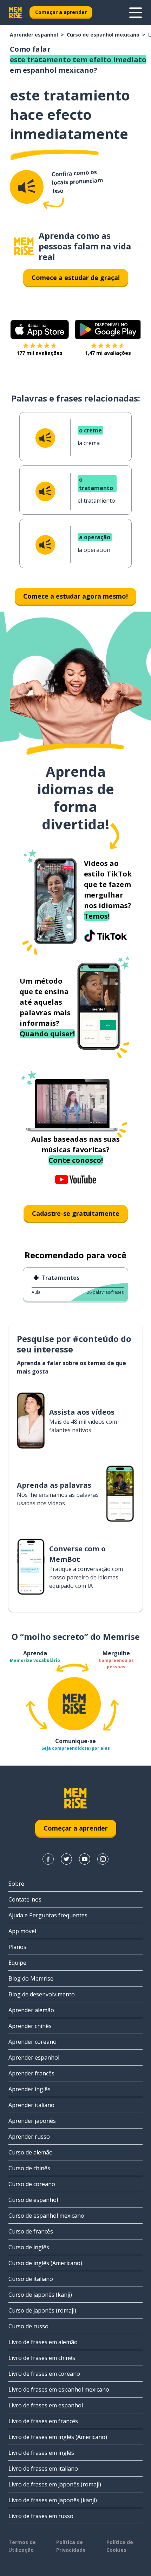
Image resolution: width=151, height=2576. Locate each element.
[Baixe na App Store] (40, 330)
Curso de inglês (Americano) (45, 2263)
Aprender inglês (29, 2089)
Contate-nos (25, 1899)
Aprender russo (29, 2137)
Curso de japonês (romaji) (42, 2310)
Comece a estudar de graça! (76, 278)
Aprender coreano (32, 2042)
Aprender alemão (31, 2010)
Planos (17, 1947)
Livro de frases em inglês (41, 2453)
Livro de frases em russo (41, 2516)
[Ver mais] (136, 13)
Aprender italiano (31, 2105)
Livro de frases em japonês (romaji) (55, 2484)
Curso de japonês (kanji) (40, 2295)
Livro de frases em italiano (43, 2469)
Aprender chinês (30, 2026)
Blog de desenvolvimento (42, 1994)
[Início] (24, 246)
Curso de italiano (31, 2279)
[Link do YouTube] (85, 1859)
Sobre (16, 1884)
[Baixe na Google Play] (108, 330)
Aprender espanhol (34, 35)
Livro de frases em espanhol (46, 2405)
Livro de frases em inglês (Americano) (58, 2437)
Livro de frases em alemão (43, 2342)
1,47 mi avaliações (108, 353)
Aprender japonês (32, 2121)
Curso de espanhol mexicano (103, 35)
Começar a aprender (61, 12)
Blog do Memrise (31, 1978)
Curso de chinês (29, 2168)
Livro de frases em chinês (42, 2358)
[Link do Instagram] (103, 1859)
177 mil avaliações (40, 353)
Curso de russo (28, 2326)
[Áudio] (27, 187)
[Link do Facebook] (48, 1859)
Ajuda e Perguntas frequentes (48, 1915)
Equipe (17, 1963)
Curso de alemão (31, 2152)
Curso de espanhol (33, 2200)
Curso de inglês (29, 2247)
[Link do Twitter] (66, 1859)
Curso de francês (31, 2231)
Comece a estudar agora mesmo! (75, 596)
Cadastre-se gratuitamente (76, 1213)
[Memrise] (15, 13)
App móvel (22, 1931)
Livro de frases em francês (43, 2421)
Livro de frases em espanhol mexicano (59, 2389)
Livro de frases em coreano (44, 2374)
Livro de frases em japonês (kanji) (53, 2500)
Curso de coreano (32, 2184)
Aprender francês (31, 2073)
